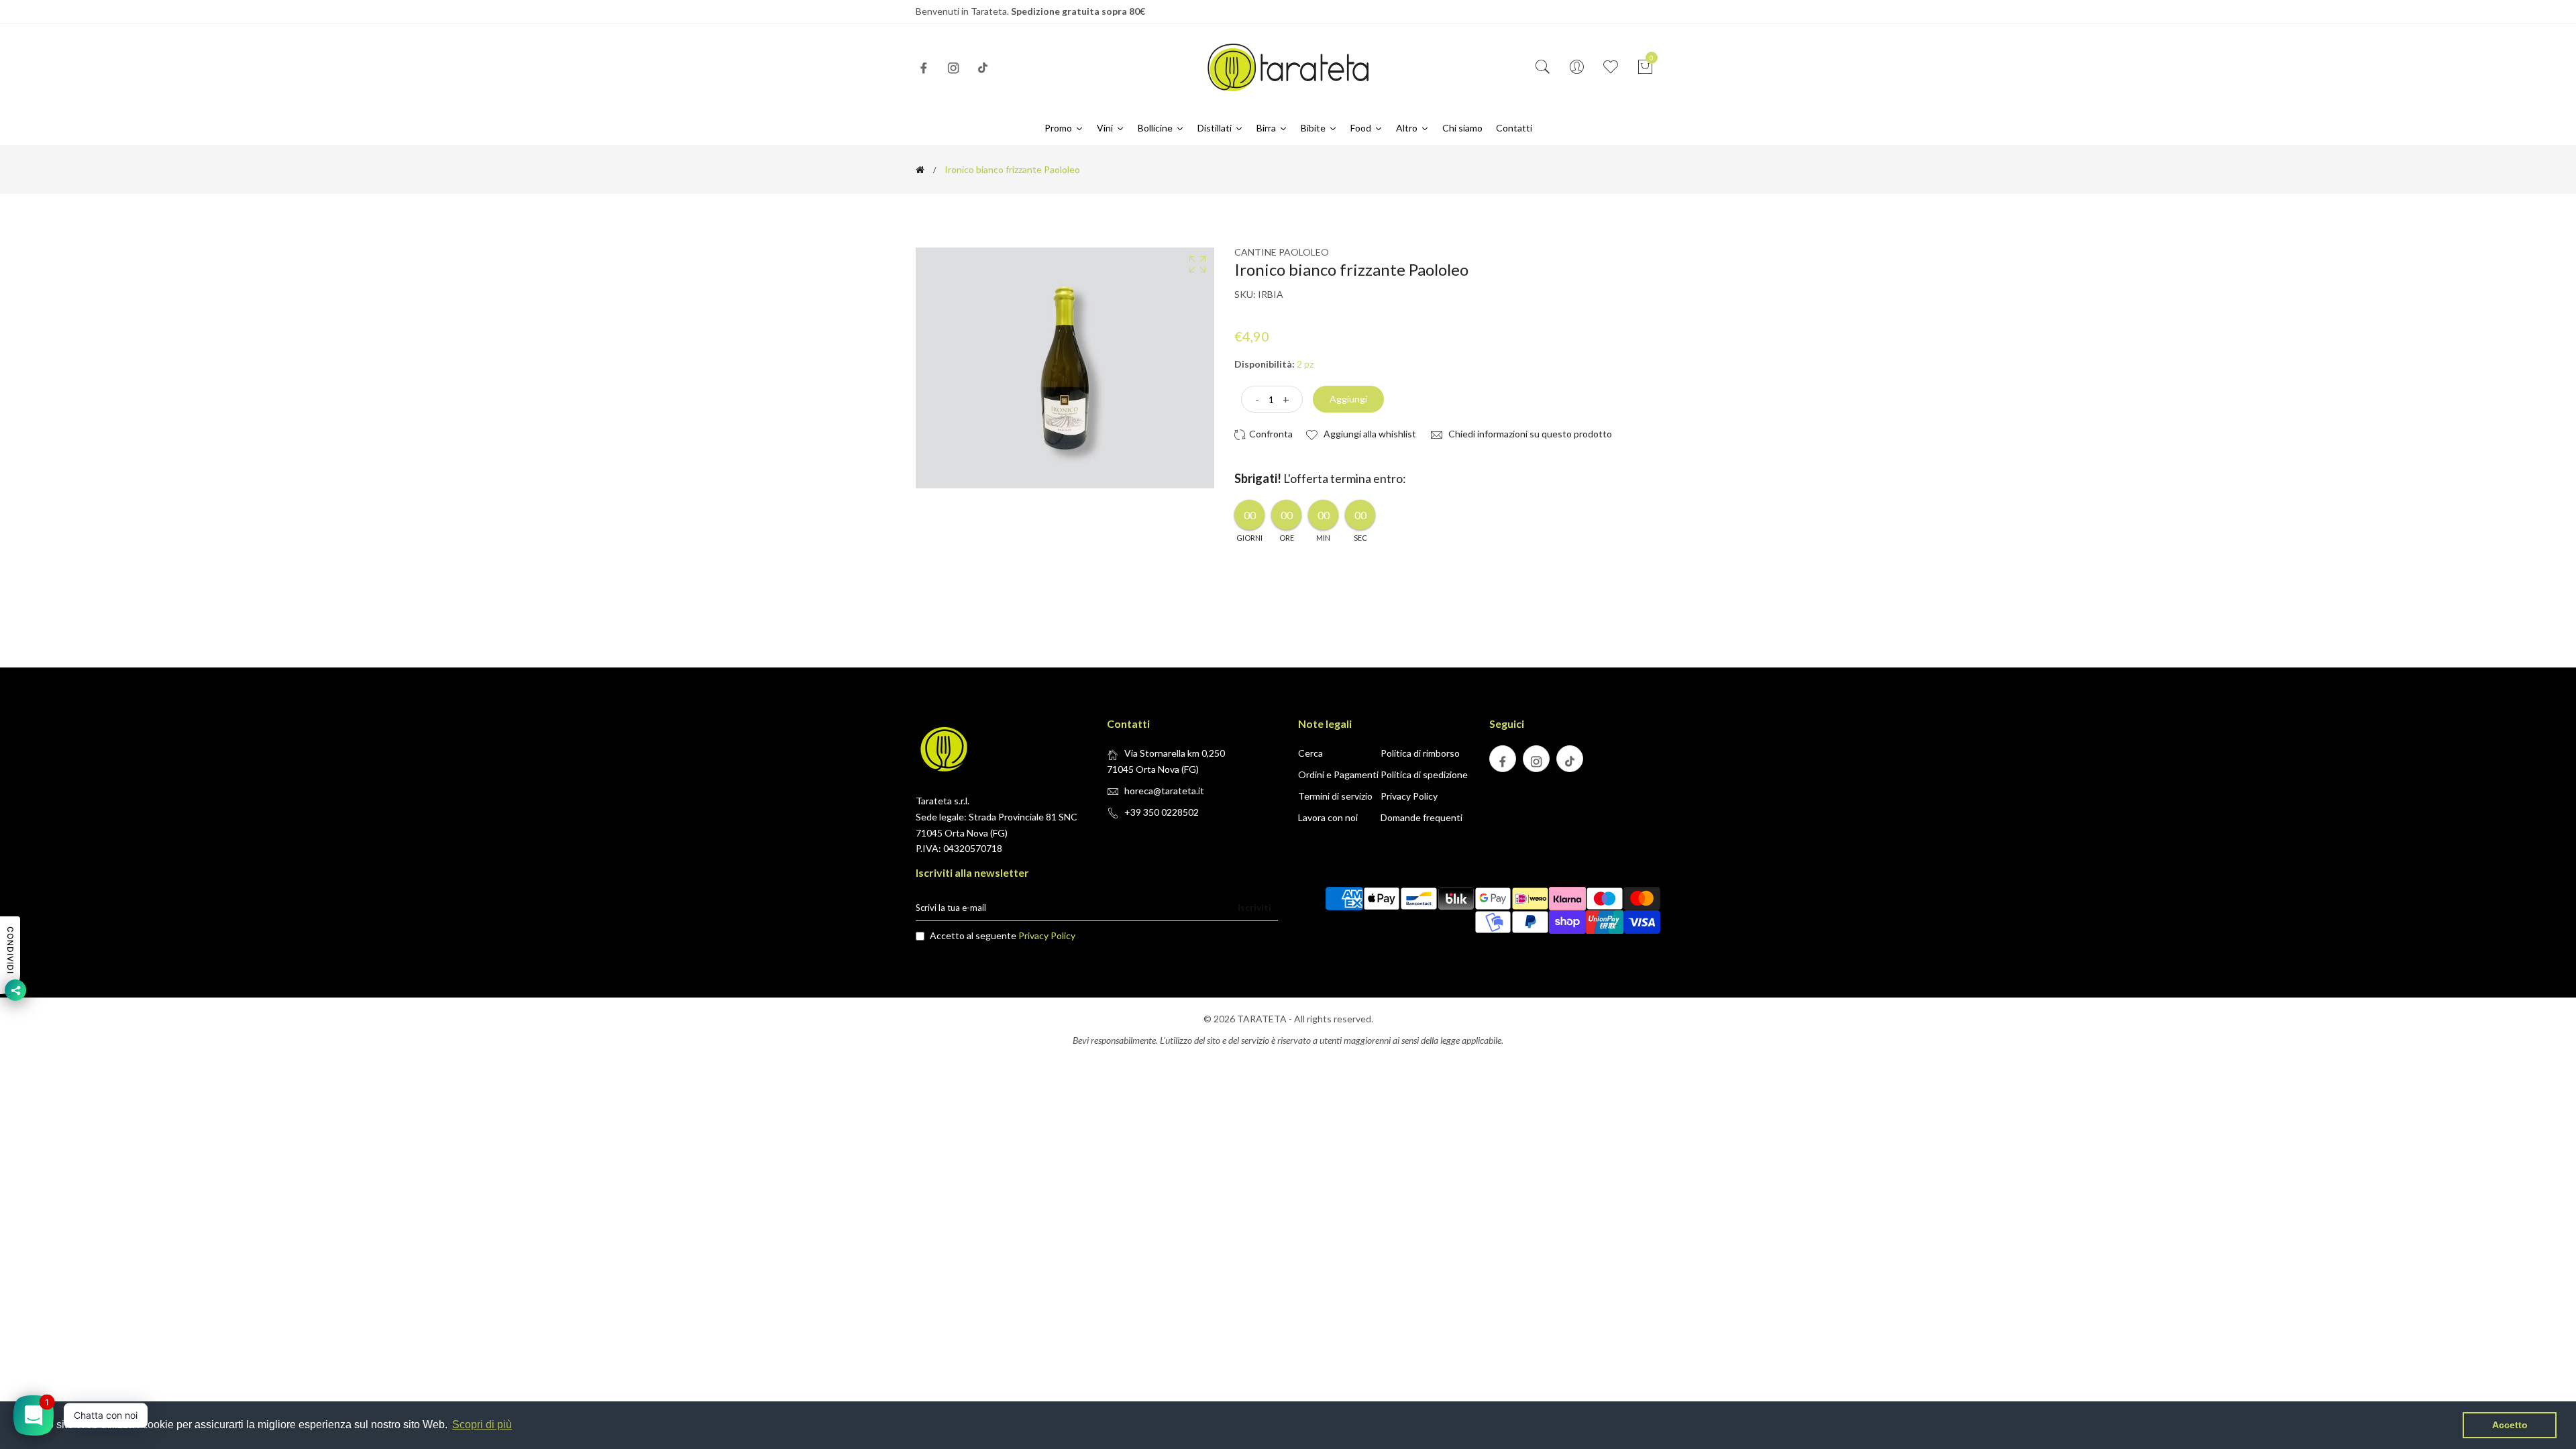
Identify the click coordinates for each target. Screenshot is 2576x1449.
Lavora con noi (1328, 817)
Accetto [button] (2510, 1425)
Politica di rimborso (1420, 753)
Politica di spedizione (1424, 774)
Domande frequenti (1421, 817)
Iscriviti (1254, 907)
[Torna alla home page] (920, 170)
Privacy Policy (1409, 796)
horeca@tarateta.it (1164, 791)
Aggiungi (1348, 399)
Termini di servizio (1335, 796)
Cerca (1310, 753)
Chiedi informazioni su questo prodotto (1529, 434)
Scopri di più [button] (482, 1425)
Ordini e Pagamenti (1338, 774)
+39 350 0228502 (1162, 812)
